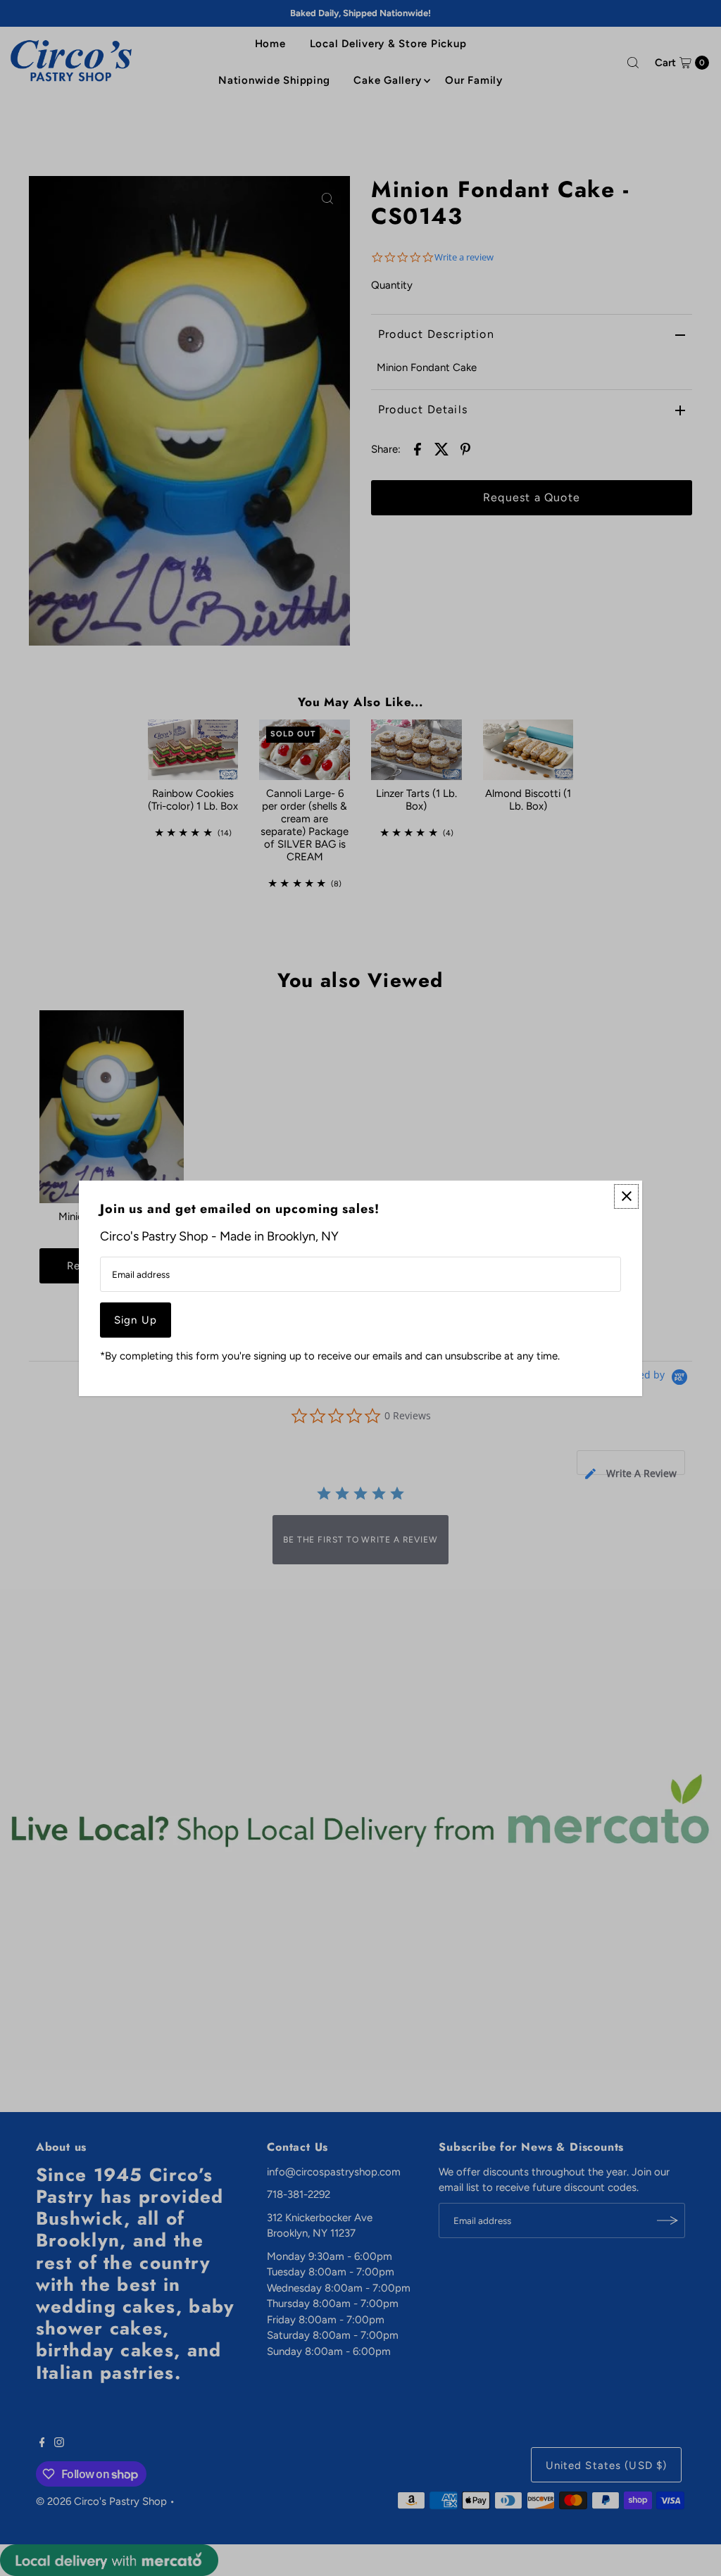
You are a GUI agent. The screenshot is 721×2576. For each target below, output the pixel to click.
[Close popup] (626, 1196)
